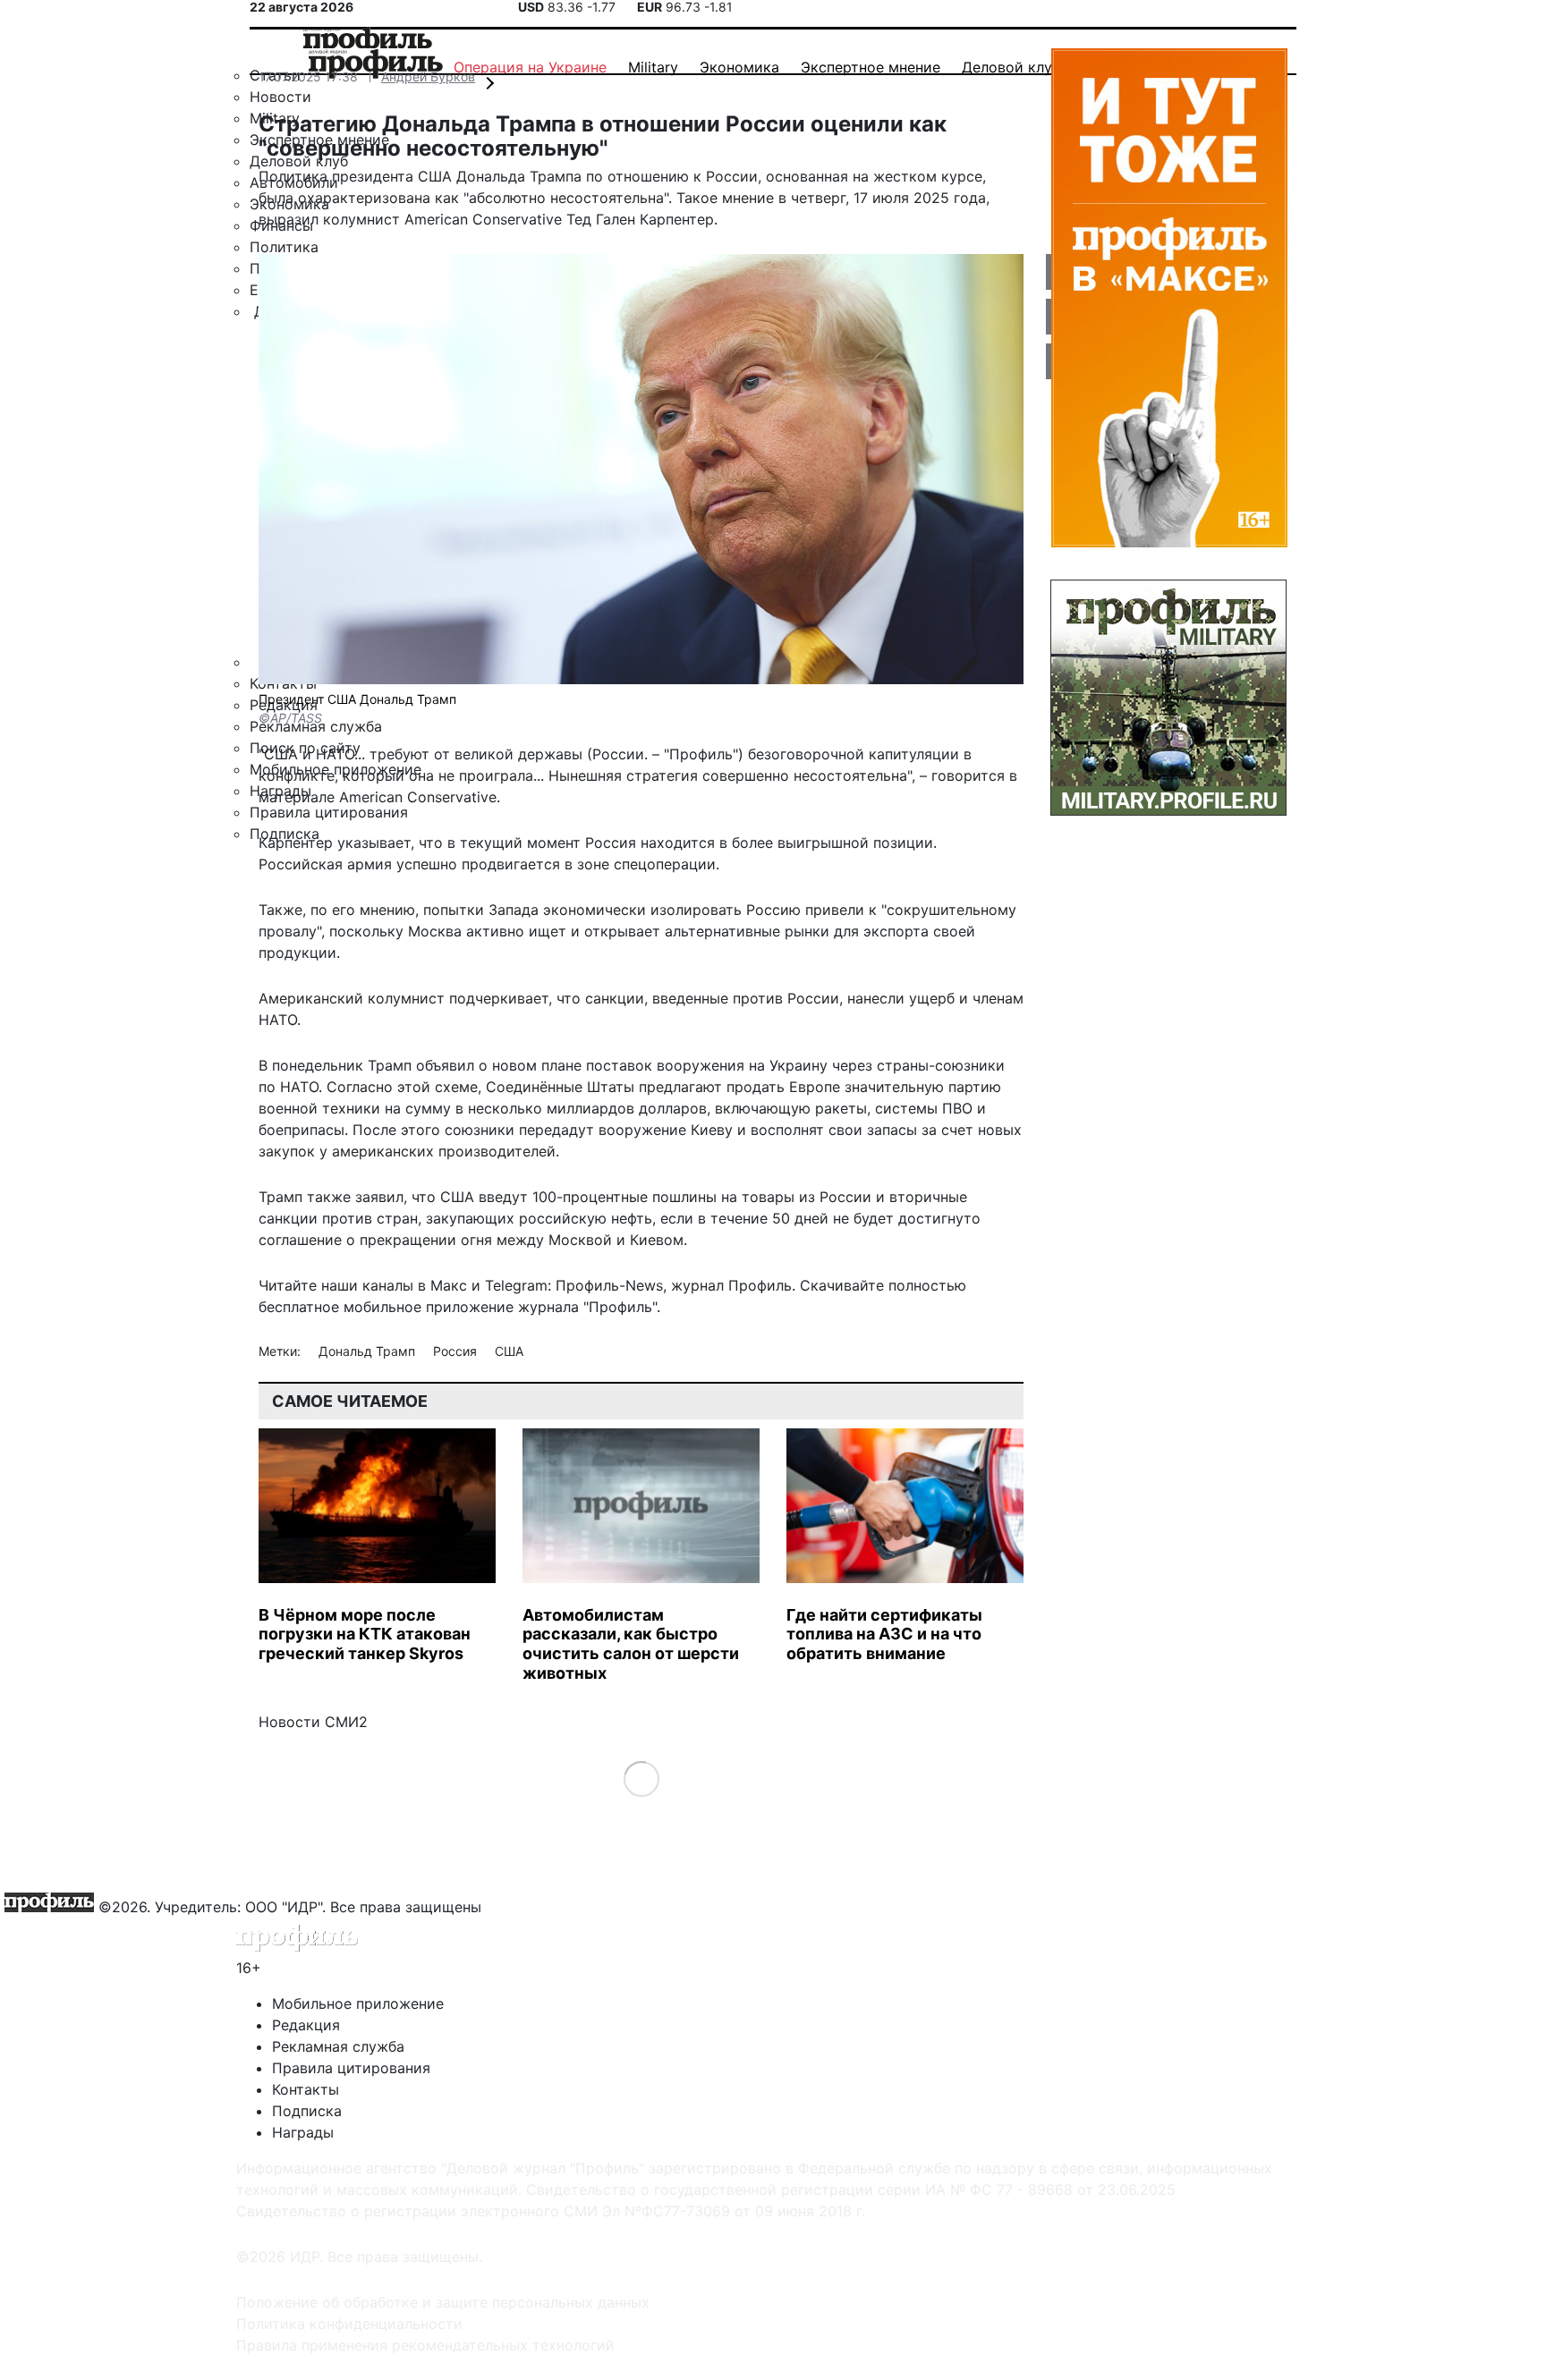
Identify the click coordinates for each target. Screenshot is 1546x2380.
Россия (457, 1351)
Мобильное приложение (358, 2003)
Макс (449, 1285)
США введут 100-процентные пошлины (578, 1197)
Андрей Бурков (428, 76)
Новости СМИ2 (313, 1722)
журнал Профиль (731, 1285)
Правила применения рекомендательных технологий (425, 2345)
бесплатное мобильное (340, 1307)
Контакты (306, 2089)
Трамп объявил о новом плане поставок (510, 1065)
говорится (968, 775)
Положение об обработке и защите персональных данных (443, 2302)
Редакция (306, 2025)
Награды (303, 2132)
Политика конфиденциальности (349, 2324)
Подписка (307, 2111)
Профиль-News (609, 1285)
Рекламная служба (338, 2046)
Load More (641, 1779)
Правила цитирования (351, 2068)
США (509, 1351)
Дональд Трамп (369, 1351)
